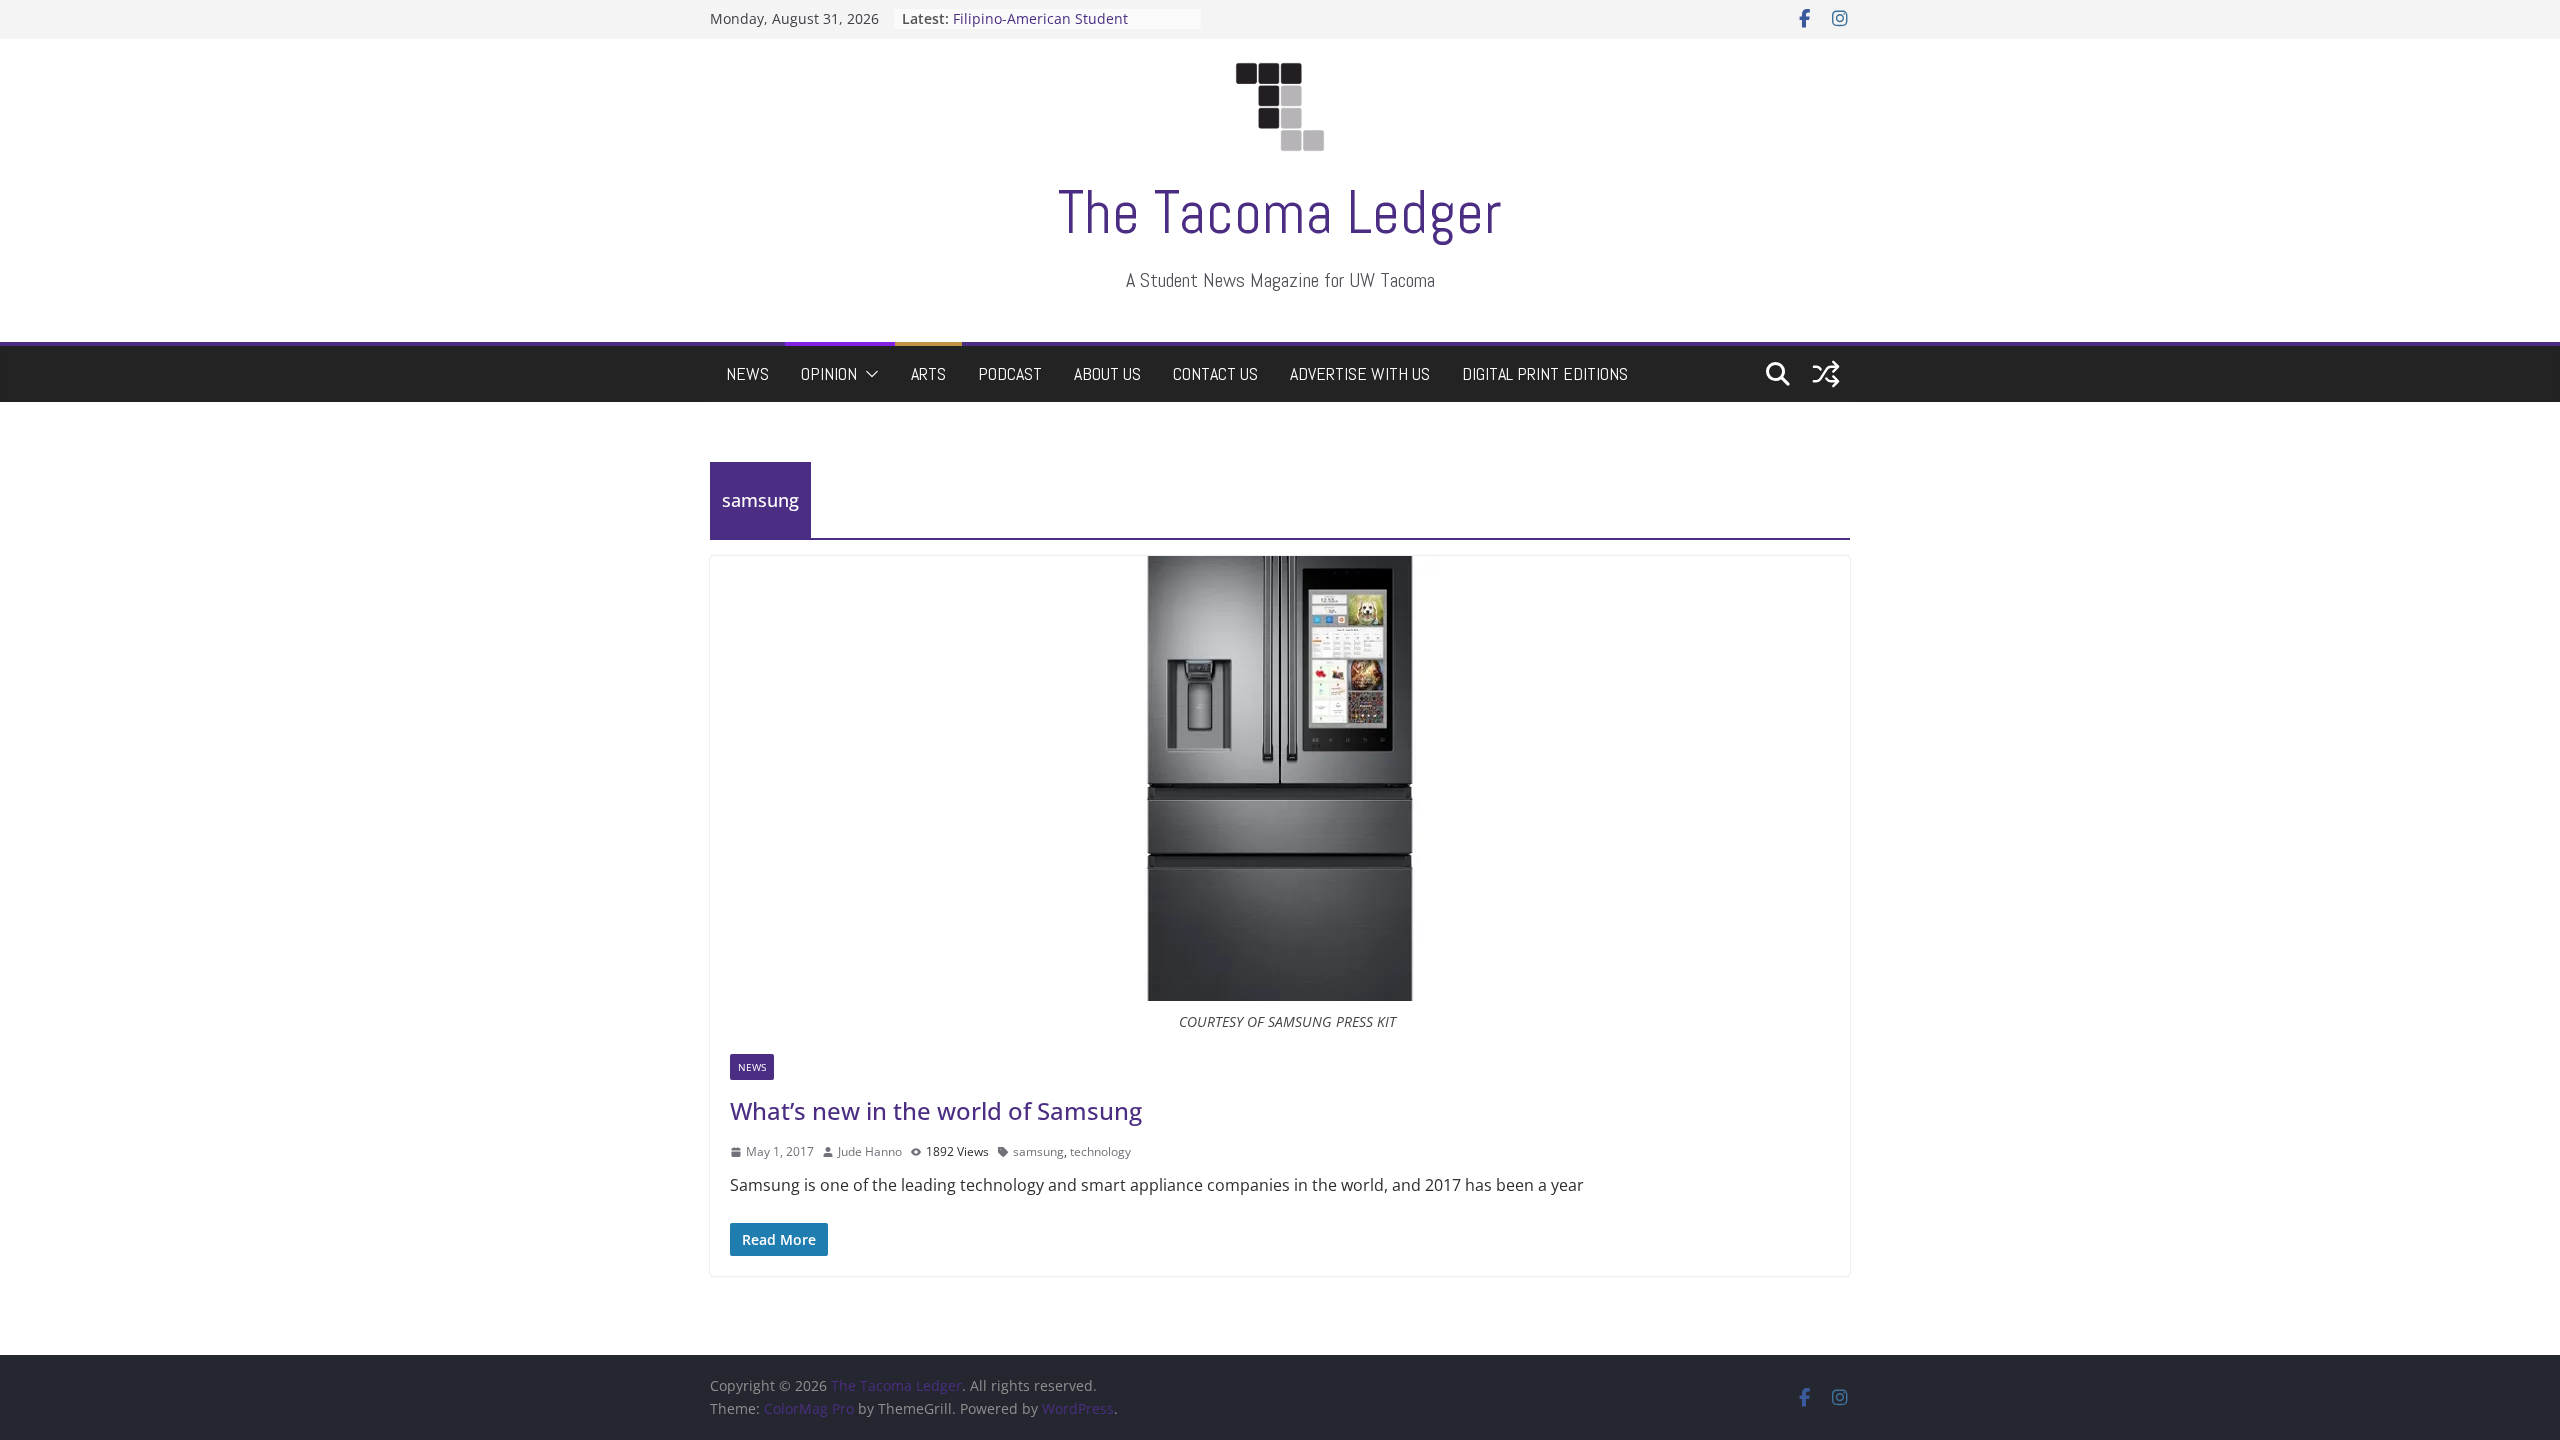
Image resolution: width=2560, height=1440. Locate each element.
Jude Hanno (870, 1151)
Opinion (829, 373)
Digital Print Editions (1545, 373)
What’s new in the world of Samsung (936, 1110)
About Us (1107, 373)
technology (1100, 1151)
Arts (928, 373)
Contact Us (1215, 373)
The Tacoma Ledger (1280, 212)
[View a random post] (1826, 374)
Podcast (1010, 373)
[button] (868, 374)
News (747, 373)
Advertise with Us (1360, 373)
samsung (1038, 1151)
